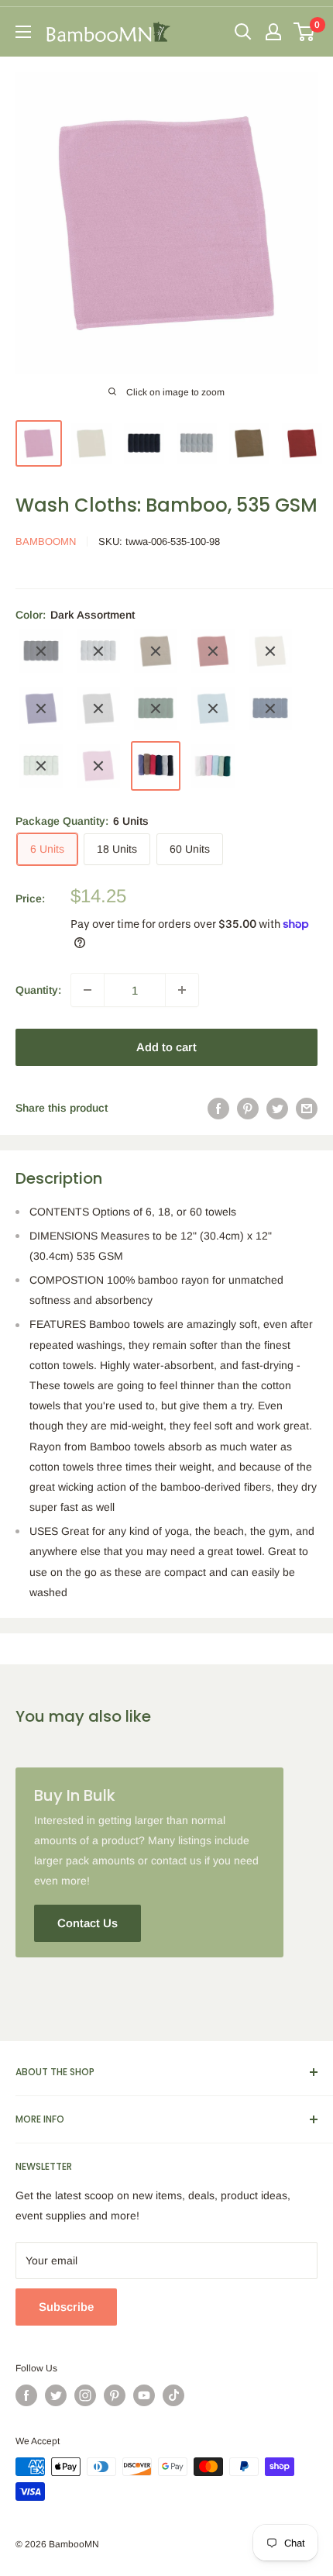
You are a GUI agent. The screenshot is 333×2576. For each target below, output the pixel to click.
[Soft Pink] (98, 766)
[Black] (41, 651)
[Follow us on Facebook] (26, 2395)
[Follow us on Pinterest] (115, 2395)
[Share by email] (307, 1108)
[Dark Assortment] (156, 766)
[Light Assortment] (213, 766)
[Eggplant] (41, 709)
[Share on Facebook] (218, 1108)
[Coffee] (156, 651)
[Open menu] (23, 32)
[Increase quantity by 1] (182, 990)
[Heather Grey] (98, 709)
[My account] (273, 32)
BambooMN (46, 541)
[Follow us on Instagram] (85, 2395)
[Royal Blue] (270, 709)
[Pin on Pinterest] (248, 1108)
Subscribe (66, 2307)
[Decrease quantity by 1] (88, 990)
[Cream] (270, 651)
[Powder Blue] (213, 709)
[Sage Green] (41, 766)
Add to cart (166, 1047)
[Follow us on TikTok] (173, 2395)
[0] (305, 32)
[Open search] (243, 32)
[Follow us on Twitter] (56, 2395)
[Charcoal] (98, 651)
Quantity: (38, 990)
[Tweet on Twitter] (277, 1108)
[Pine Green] (156, 709)
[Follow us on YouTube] (144, 2395)
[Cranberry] (213, 651)
